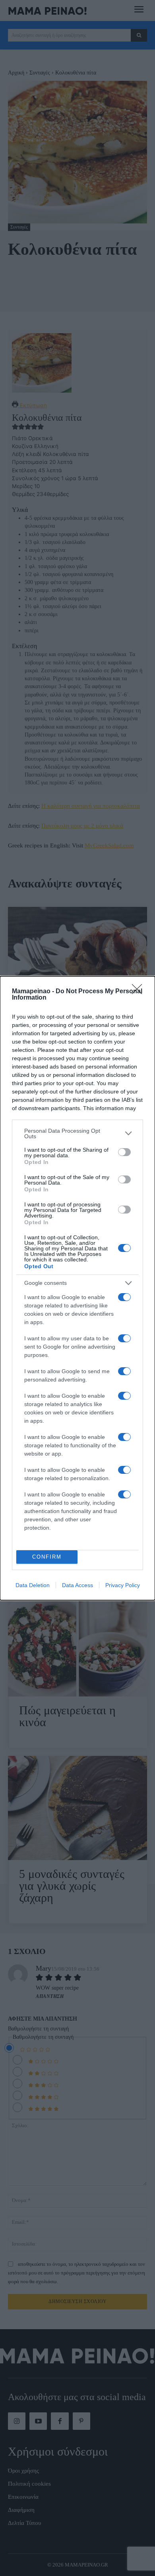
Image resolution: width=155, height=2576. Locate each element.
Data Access (77, 1585)
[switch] (124, 1152)
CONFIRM (47, 1557)
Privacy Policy (123, 1585)
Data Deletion (33, 1585)
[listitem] (77, 1133)
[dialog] (77, 1288)
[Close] (139, 992)
